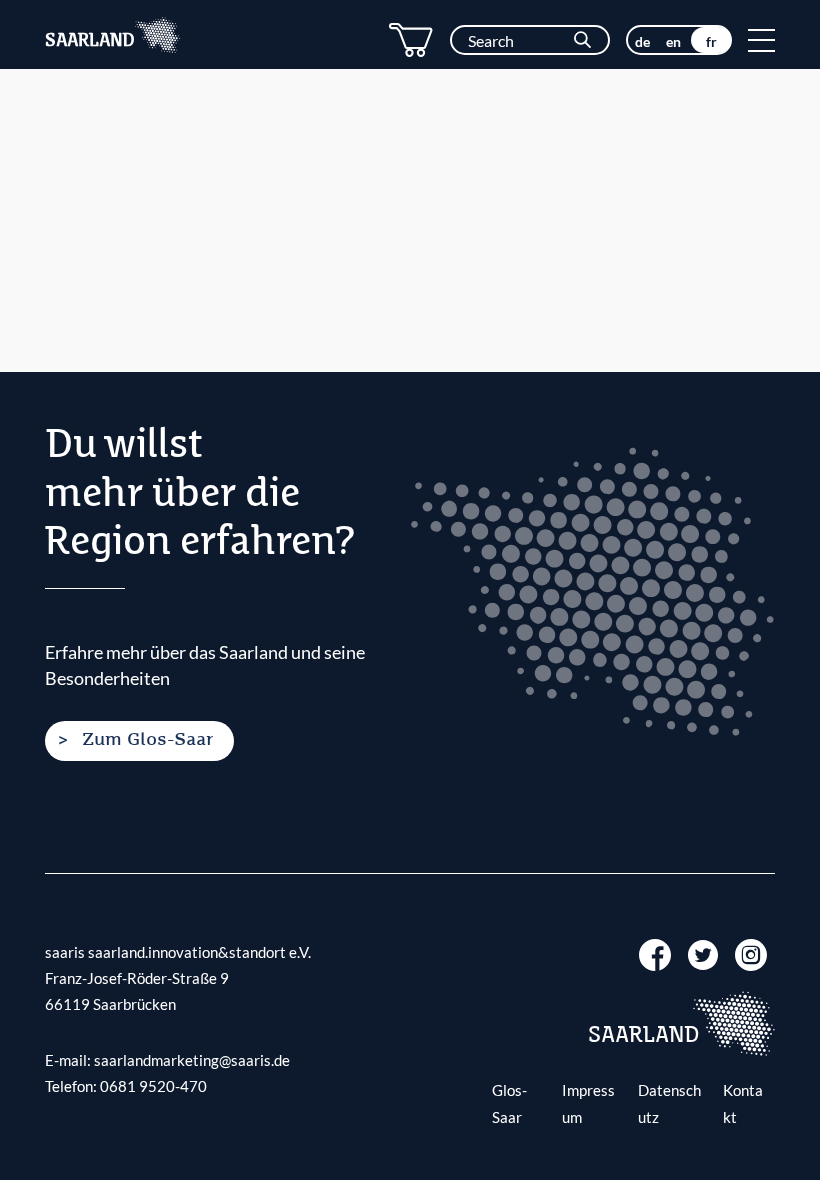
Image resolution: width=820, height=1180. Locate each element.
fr (711, 41)
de (642, 41)
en (673, 41)
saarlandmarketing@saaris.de (192, 1060)
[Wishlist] (411, 40)
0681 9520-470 (153, 1086)
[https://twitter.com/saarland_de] (703, 953)
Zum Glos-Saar (147, 740)
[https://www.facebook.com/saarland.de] (655, 953)
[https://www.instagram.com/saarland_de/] (751, 953)
